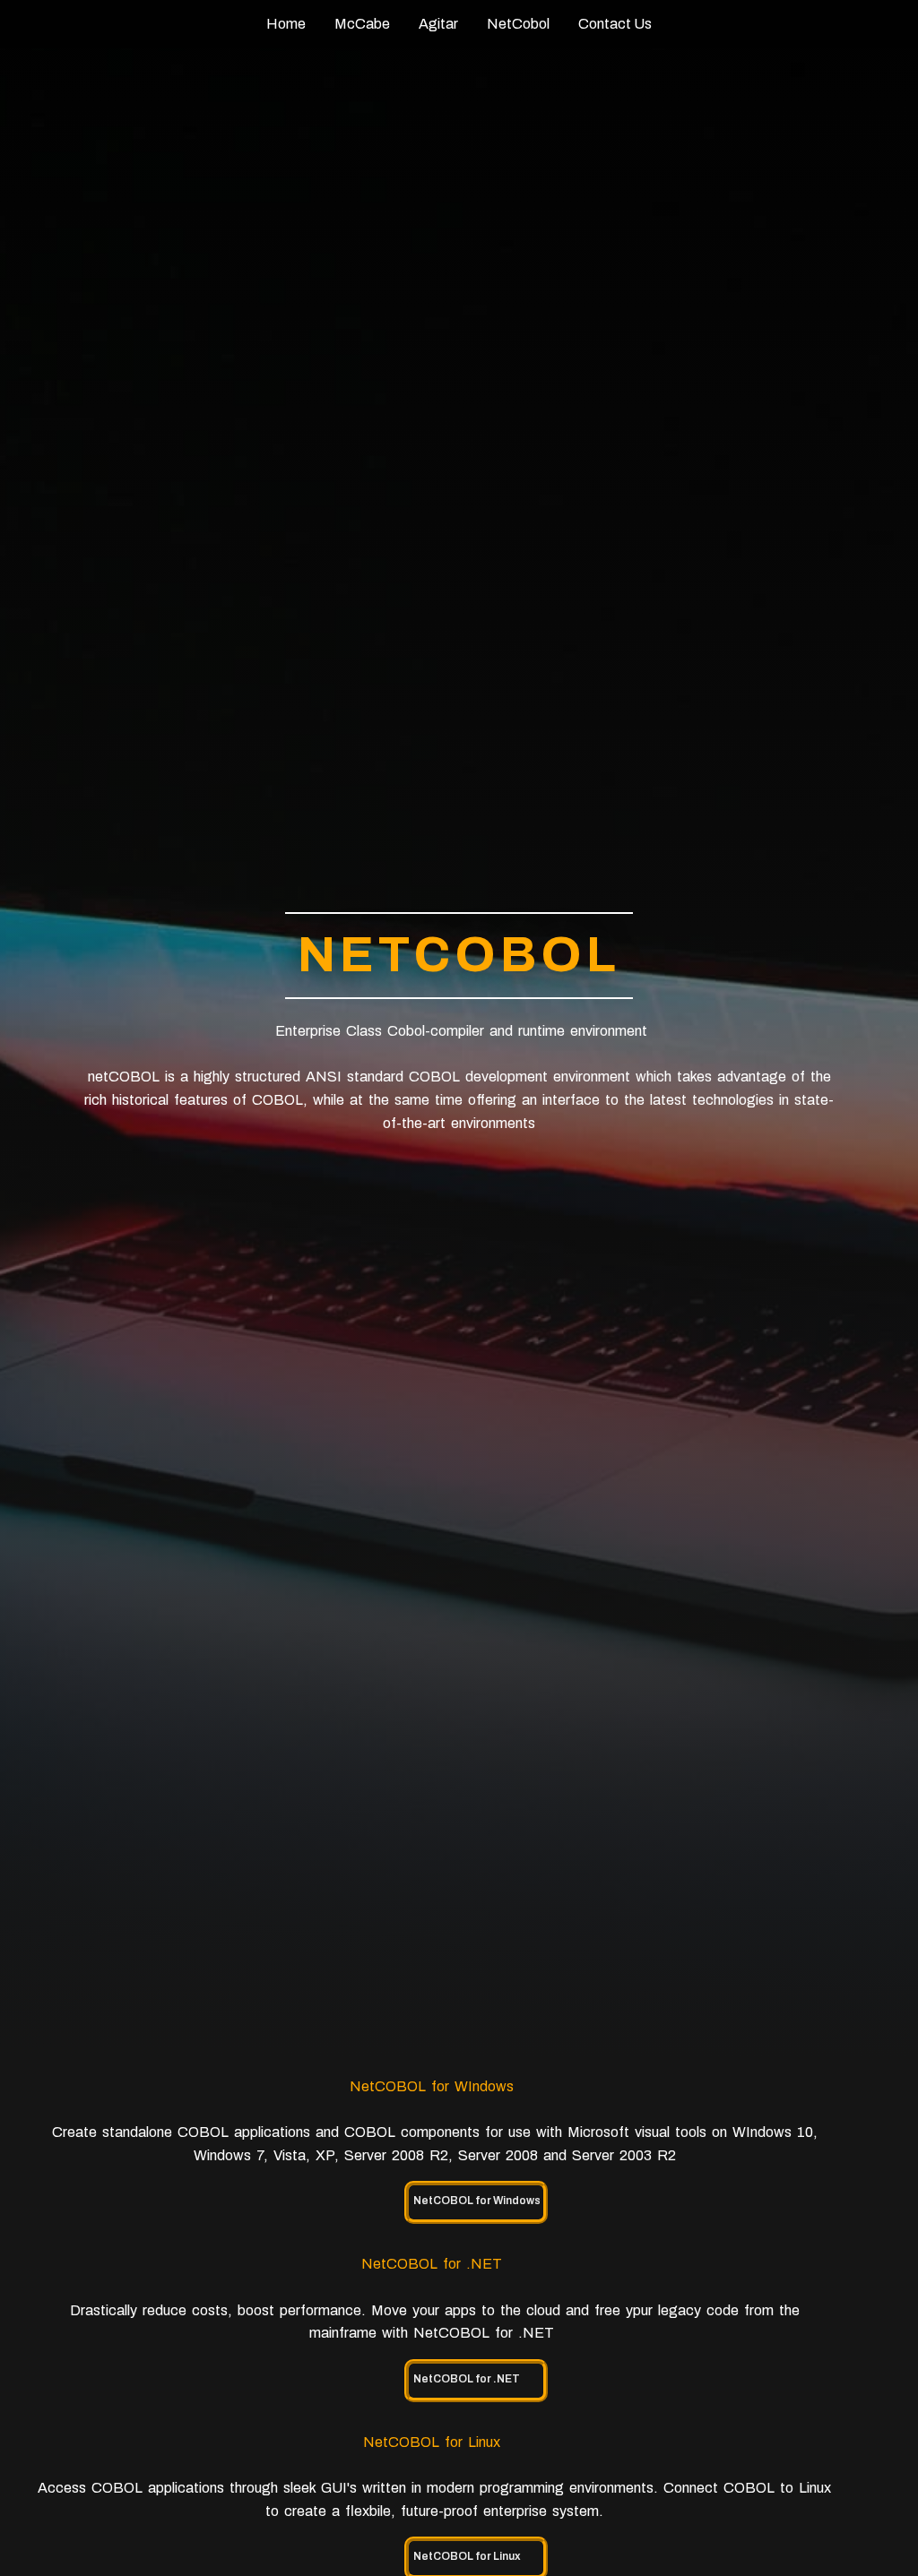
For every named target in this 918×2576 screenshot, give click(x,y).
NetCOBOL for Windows (477, 2201)
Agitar (438, 24)
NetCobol (518, 24)
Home (286, 24)
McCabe (362, 24)
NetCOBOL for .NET (467, 2379)
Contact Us (615, 24)
